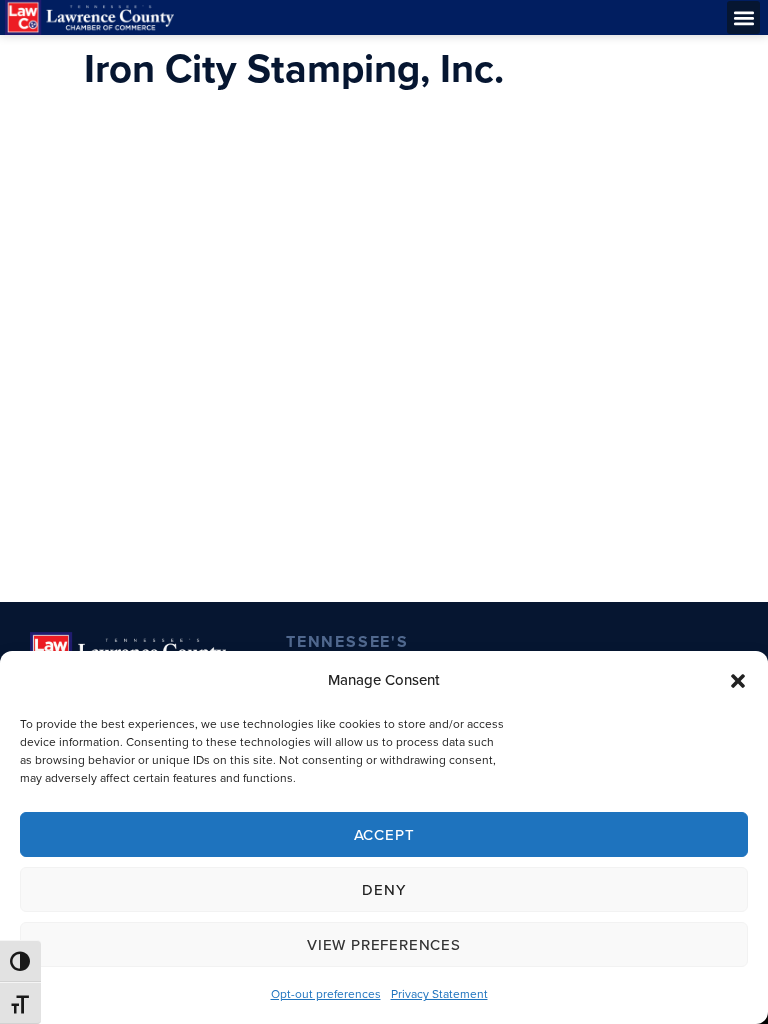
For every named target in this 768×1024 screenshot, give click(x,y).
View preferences (384, 945)
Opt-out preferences (326, 994)
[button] (738, 681)
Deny (383, 890)
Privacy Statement (439, 994)
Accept (384, 835)
